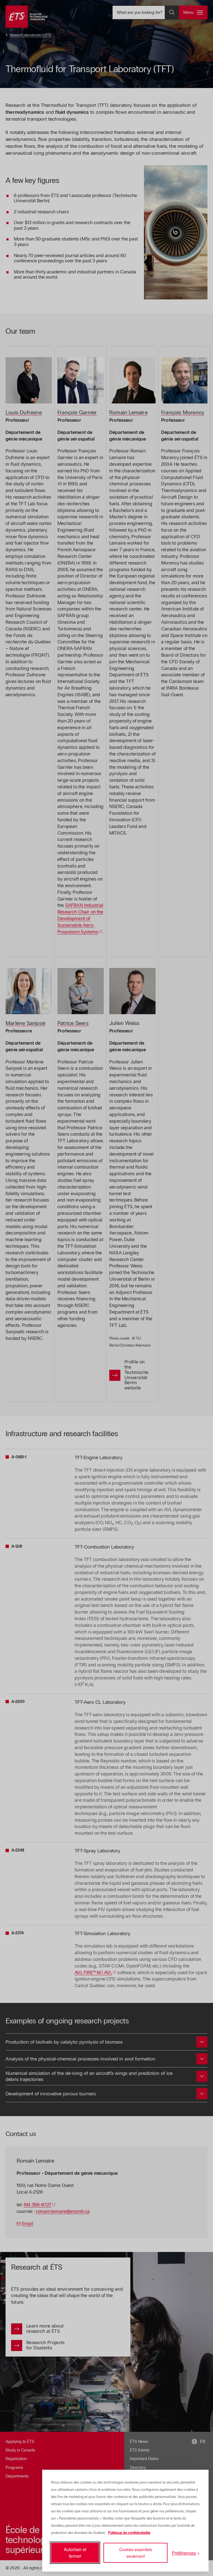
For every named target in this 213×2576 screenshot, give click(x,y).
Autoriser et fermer (75, 2553)
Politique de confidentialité (129, 2533)
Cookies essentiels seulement (136, 2553)
